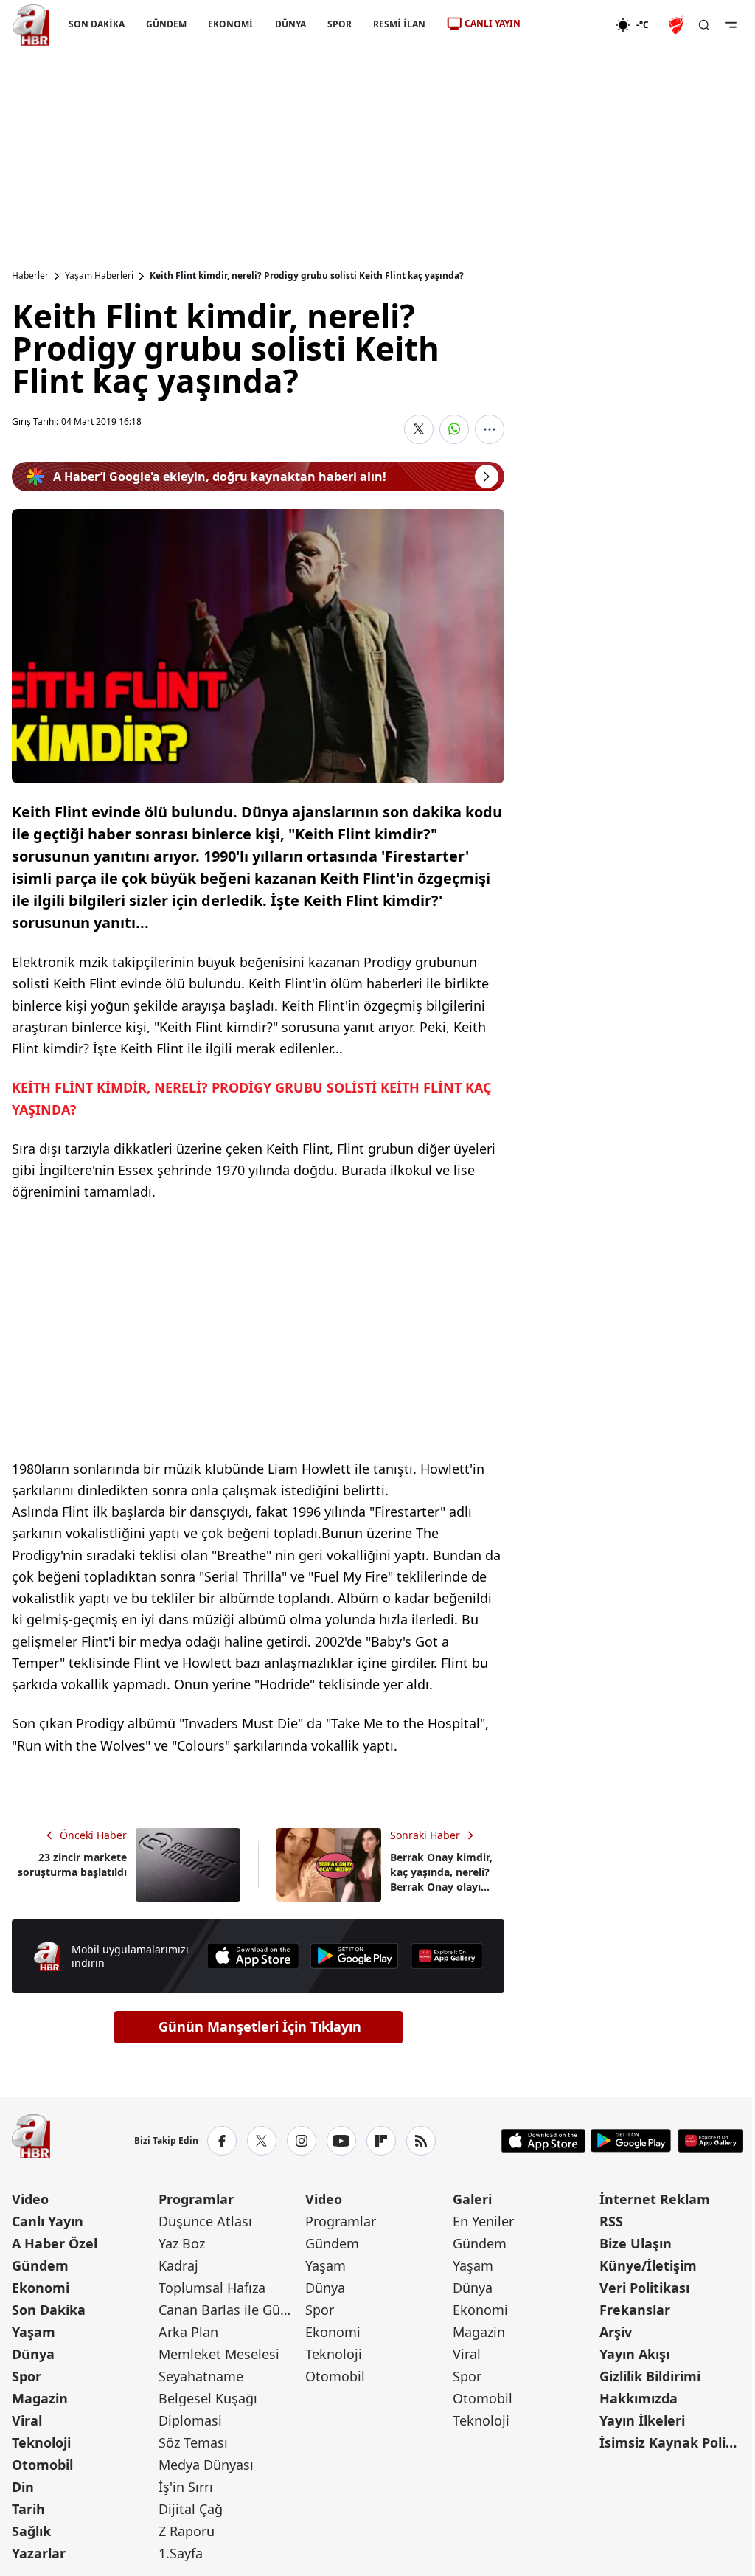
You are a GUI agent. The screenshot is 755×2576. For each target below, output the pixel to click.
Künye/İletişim (648, 2265)
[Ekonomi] (568, 25)
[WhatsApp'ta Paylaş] (454, 429)
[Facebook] (222, 2141)
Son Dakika (49, 2310)
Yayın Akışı (634, 2354)
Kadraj (178, 2265)
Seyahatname (201, 2376)
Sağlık (31, 2531)
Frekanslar (635, 2310)
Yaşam (34, 2332)
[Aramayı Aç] (704, 25)
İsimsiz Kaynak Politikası (671, 2442)
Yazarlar (39, 2553)
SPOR (340, 24)
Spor (27, 2376)
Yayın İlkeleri (642, 2420)
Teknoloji (41, 2442)
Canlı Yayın (48, 2221)
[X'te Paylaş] (419, 429)
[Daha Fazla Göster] (490, 429)
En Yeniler (483, 2221)
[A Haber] (31, 25)
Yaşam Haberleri (99, 276)
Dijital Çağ (191, 2509)
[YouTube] (341, 2141)
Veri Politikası (644, 2288)
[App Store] (253, 1956)
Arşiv (616, 2332)
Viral (27, 2420)
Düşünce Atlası (205, 2221)
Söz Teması (193, 2442)
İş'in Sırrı (186, 2487)
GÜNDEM (166, 24)
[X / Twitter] (262, 2141)
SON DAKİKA (97, 24)
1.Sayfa (181, 2553)
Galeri (472, 2199)
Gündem (40, 2265)
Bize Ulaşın (636, 2243)
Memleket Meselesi (219, 2354)
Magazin (40, 2398)
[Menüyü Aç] (731, 25)
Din (23, 2487)
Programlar (196, 2199)
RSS (611, 2221)
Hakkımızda (639, 2398)
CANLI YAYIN (493, 23)
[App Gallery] (447, 1956)
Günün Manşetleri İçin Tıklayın (260, 2026)
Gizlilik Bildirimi (650, 2376)
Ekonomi (41, 2288)
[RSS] (421, 2141)
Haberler (30, 276)
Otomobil (42, 2465)
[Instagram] (302, 2141)
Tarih (28, 2509)
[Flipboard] (381, 2141)
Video (30, 2199)
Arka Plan (188, 2332)
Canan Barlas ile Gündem (230, 2310)
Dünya (33, 2354)
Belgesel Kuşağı (208, 2398)
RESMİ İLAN (399, 24)
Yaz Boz (182, 2243)
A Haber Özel (55, 2243)
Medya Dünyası (206, 2465)
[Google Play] (355, 1956)
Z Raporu (187, 2531)
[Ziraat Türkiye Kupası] (678, 25)
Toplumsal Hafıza (212, 2288)
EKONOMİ (230, 24)
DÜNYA (290, 24)
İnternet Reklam (655, 2199)
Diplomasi (190, 2420)
